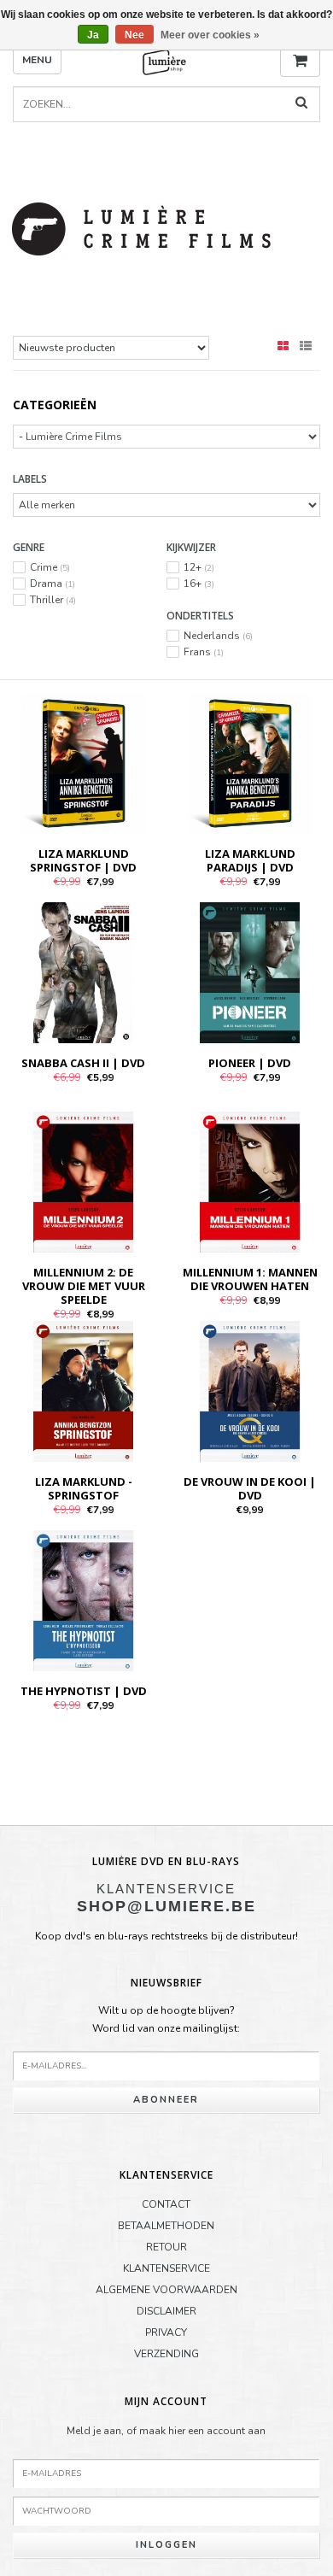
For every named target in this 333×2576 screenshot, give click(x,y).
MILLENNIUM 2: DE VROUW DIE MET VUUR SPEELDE (84, 1286)
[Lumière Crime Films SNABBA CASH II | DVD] (83, 971)
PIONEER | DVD (250, 1063)
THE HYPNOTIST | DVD (84, 1691)
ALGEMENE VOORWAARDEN (166, 2290)
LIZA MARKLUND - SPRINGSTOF (84, 1488)
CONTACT (166, 2204)
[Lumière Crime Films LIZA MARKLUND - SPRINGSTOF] (83, 1390)
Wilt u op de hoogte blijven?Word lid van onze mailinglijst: (166, 2020)
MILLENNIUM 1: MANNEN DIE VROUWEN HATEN (250, 1279)
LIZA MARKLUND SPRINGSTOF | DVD (83, 860)
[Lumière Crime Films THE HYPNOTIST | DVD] (83, 1599)
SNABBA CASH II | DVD (83, 1063)
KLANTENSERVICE (166, 2268)
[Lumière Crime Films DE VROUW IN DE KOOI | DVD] (250, 1390)
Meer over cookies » (210, 35)
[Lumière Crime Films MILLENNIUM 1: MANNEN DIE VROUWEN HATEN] (250, 1181)
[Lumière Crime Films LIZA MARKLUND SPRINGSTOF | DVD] (83, 762)
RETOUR (166, 2247)
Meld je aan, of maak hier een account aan (166, 2431)
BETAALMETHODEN (166, 2226)
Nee (134, 35)
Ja (93, 35)
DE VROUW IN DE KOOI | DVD (250, 1488)
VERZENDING (166, 2354)
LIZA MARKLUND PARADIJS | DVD (250, 860)
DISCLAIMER (166, 2311)
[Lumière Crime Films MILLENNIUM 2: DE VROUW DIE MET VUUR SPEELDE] (83, 1181)
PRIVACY (166, 2332)
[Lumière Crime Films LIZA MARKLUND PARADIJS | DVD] (250, 762)
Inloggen (166, 2545)
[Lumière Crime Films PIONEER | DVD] (250, 971)
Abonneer (166, 2100)
